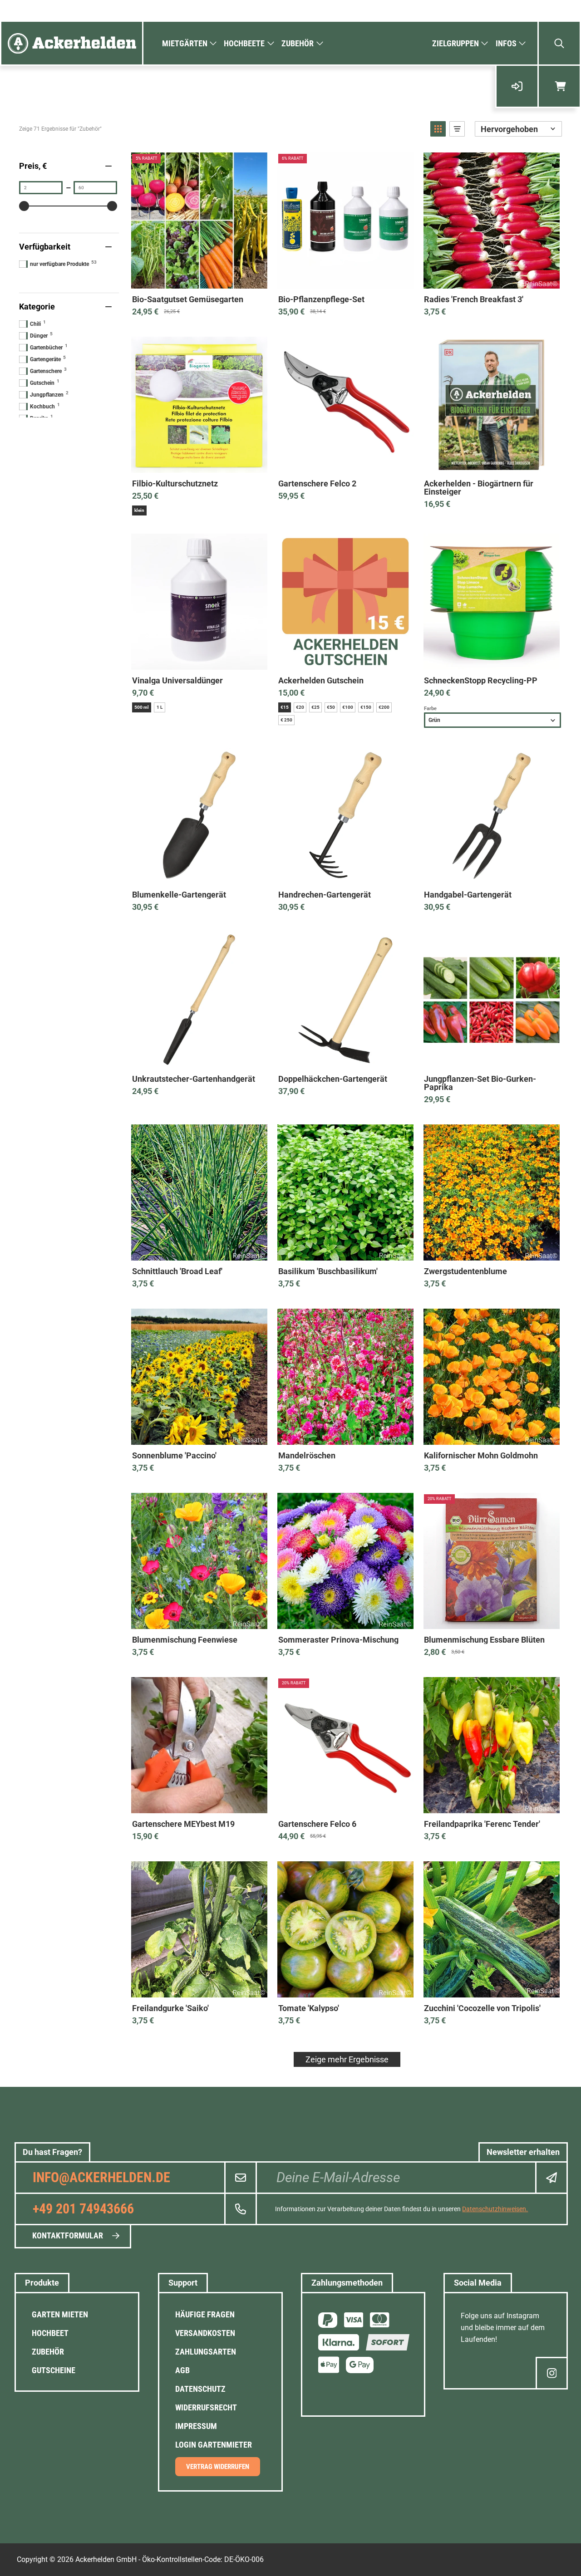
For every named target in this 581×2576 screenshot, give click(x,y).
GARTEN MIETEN (60, 2314)
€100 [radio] (348, 707)
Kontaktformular (68, 2235)
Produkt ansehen (199, 279)
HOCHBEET (50, 2333)
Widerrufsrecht (206, 2407)
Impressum (196, 2426)
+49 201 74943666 (83, 2209)
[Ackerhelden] (72, 43)
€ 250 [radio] (286, 720)
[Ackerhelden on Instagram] (552, 2373)
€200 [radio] (384, 707)
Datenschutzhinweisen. (495, 2209)
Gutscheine (54, 2370)
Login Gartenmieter (214, 2445)
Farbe (430, 709)
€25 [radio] (315, 707)
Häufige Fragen (205, 2314)
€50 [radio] (331, 707)
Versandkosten (205, 2333)
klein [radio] (139, 510)
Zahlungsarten (206, 2352)
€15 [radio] (285, 707)
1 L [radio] (160, 707)
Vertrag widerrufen (218, 2467)
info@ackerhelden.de (101, 2177)
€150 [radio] (366, 707)
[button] (438, 129)
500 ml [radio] (142, 707)
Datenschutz (200, 2389)
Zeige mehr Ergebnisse (347, 2059)
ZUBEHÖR (48, 2352)
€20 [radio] (300, 707)
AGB (182, 2370)
